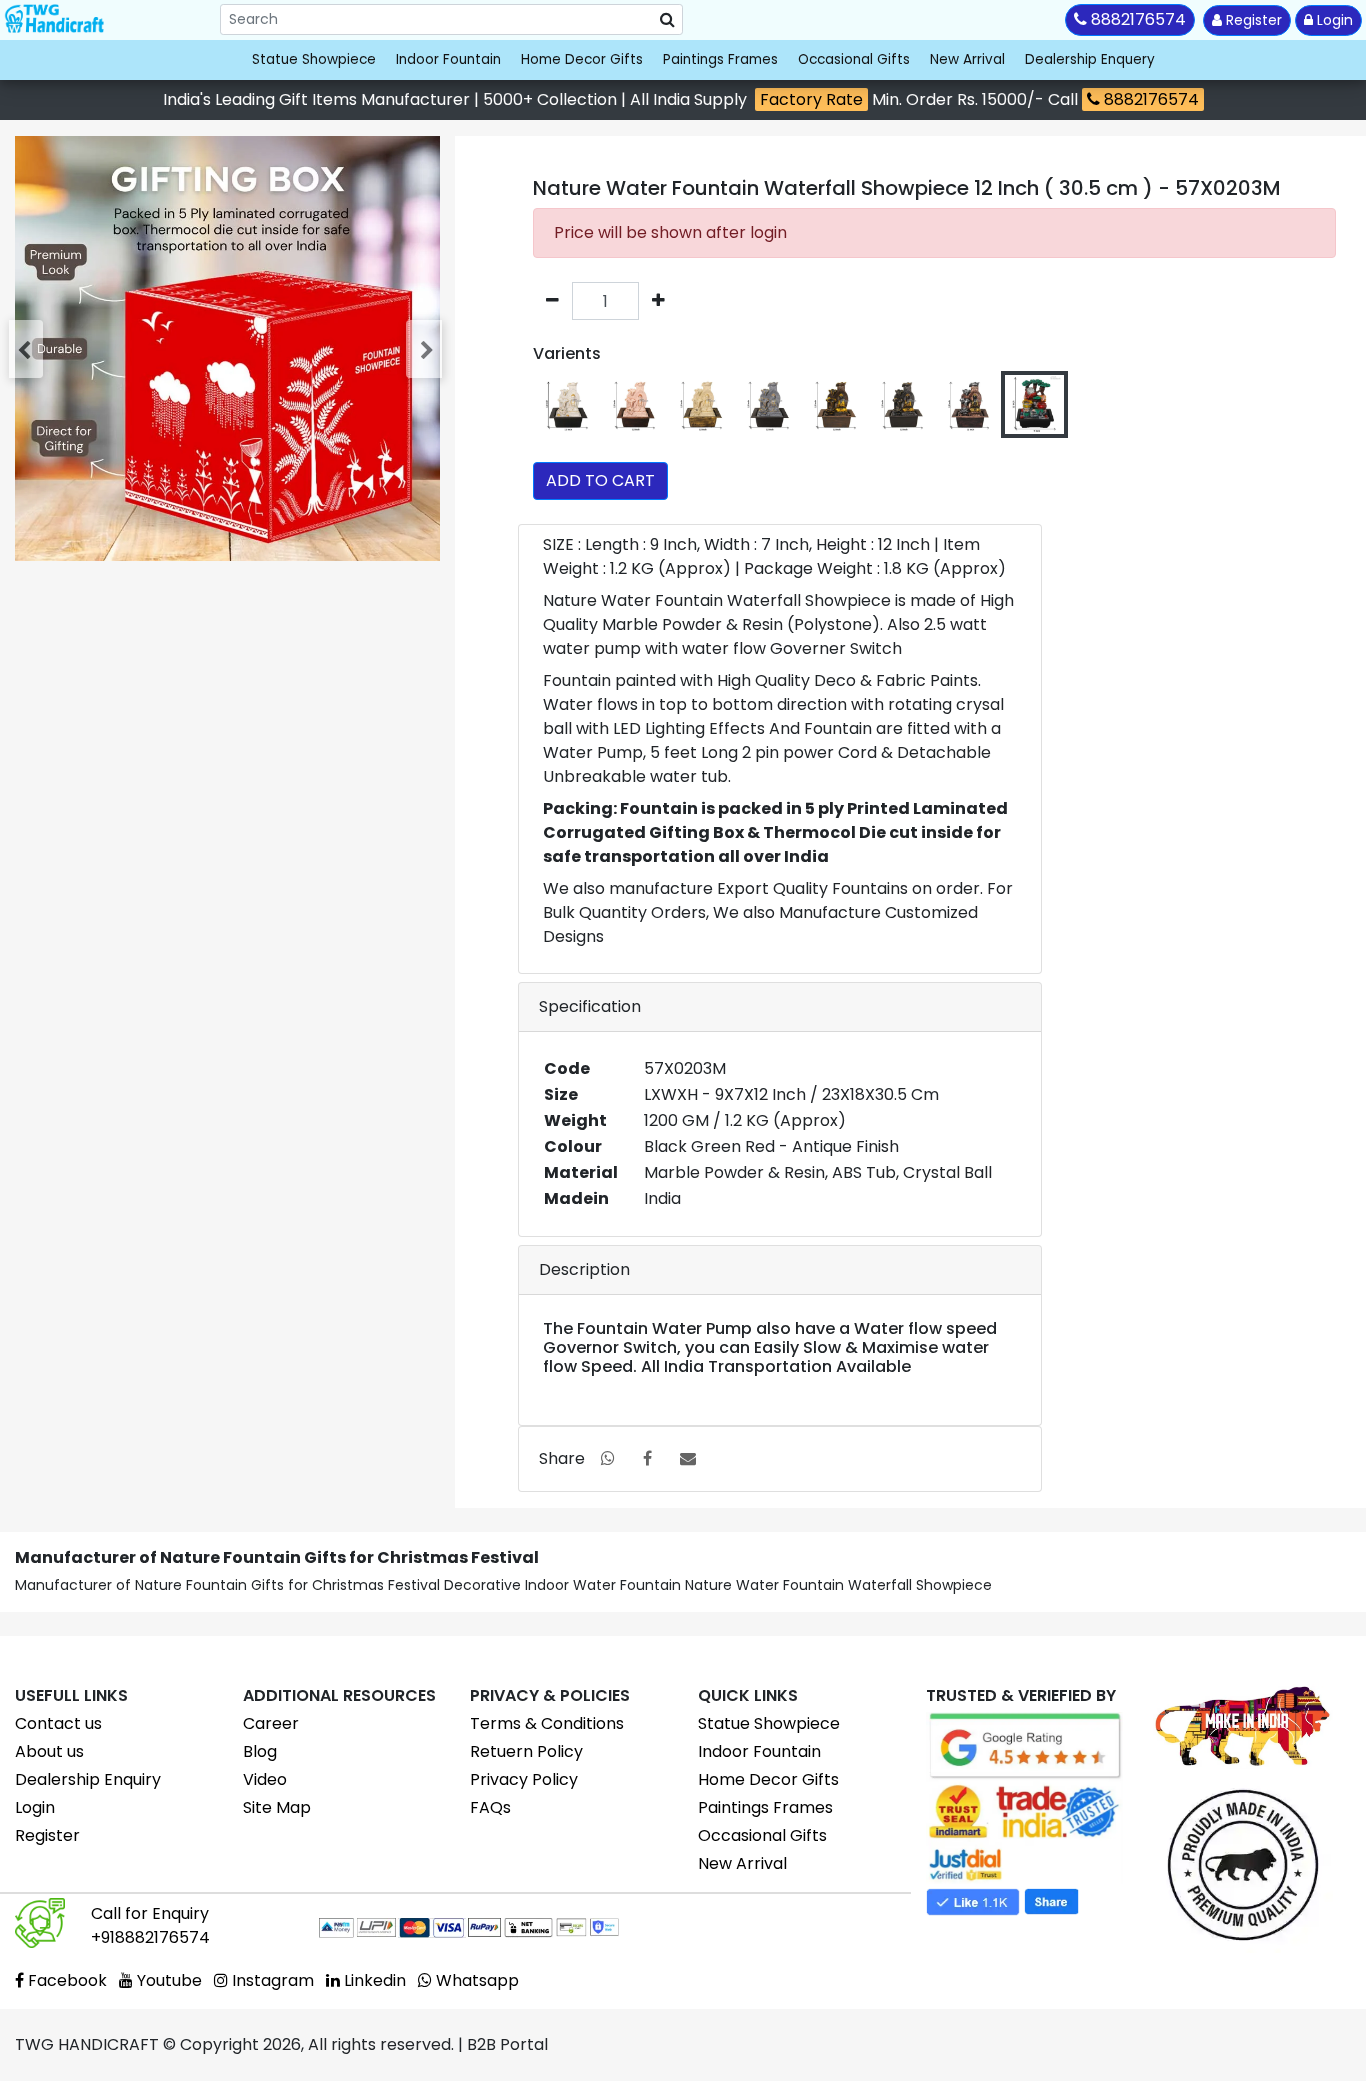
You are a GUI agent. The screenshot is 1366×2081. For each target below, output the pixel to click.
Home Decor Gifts (582, 59)
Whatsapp (475, 1980)
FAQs (490, 1807)
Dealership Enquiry (88, 1779)
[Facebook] (647, 1458)
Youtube (167, 1980)
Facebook (65, 1980)
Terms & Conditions (547, 1723)
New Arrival (967, 59)
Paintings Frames (720, 59)
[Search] (667, 20)
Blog (260, 1751)
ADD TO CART (600, 480)
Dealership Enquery (1090, 59)
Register (1252, 20)
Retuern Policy (526, 1751)
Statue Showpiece (314, 59)
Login (1333, 20)
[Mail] (688, 1458)
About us (49, 1751)
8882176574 (1149, 99)
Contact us (58, 1723)
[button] (28, 348)
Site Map (277, 1807)
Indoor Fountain (448, 59)
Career (271, 1723)
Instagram (271, 1980)
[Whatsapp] (608, 1458)
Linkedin (373, 1980)
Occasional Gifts (854, 59)
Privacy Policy (524, 1779)
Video (265, 1779)
